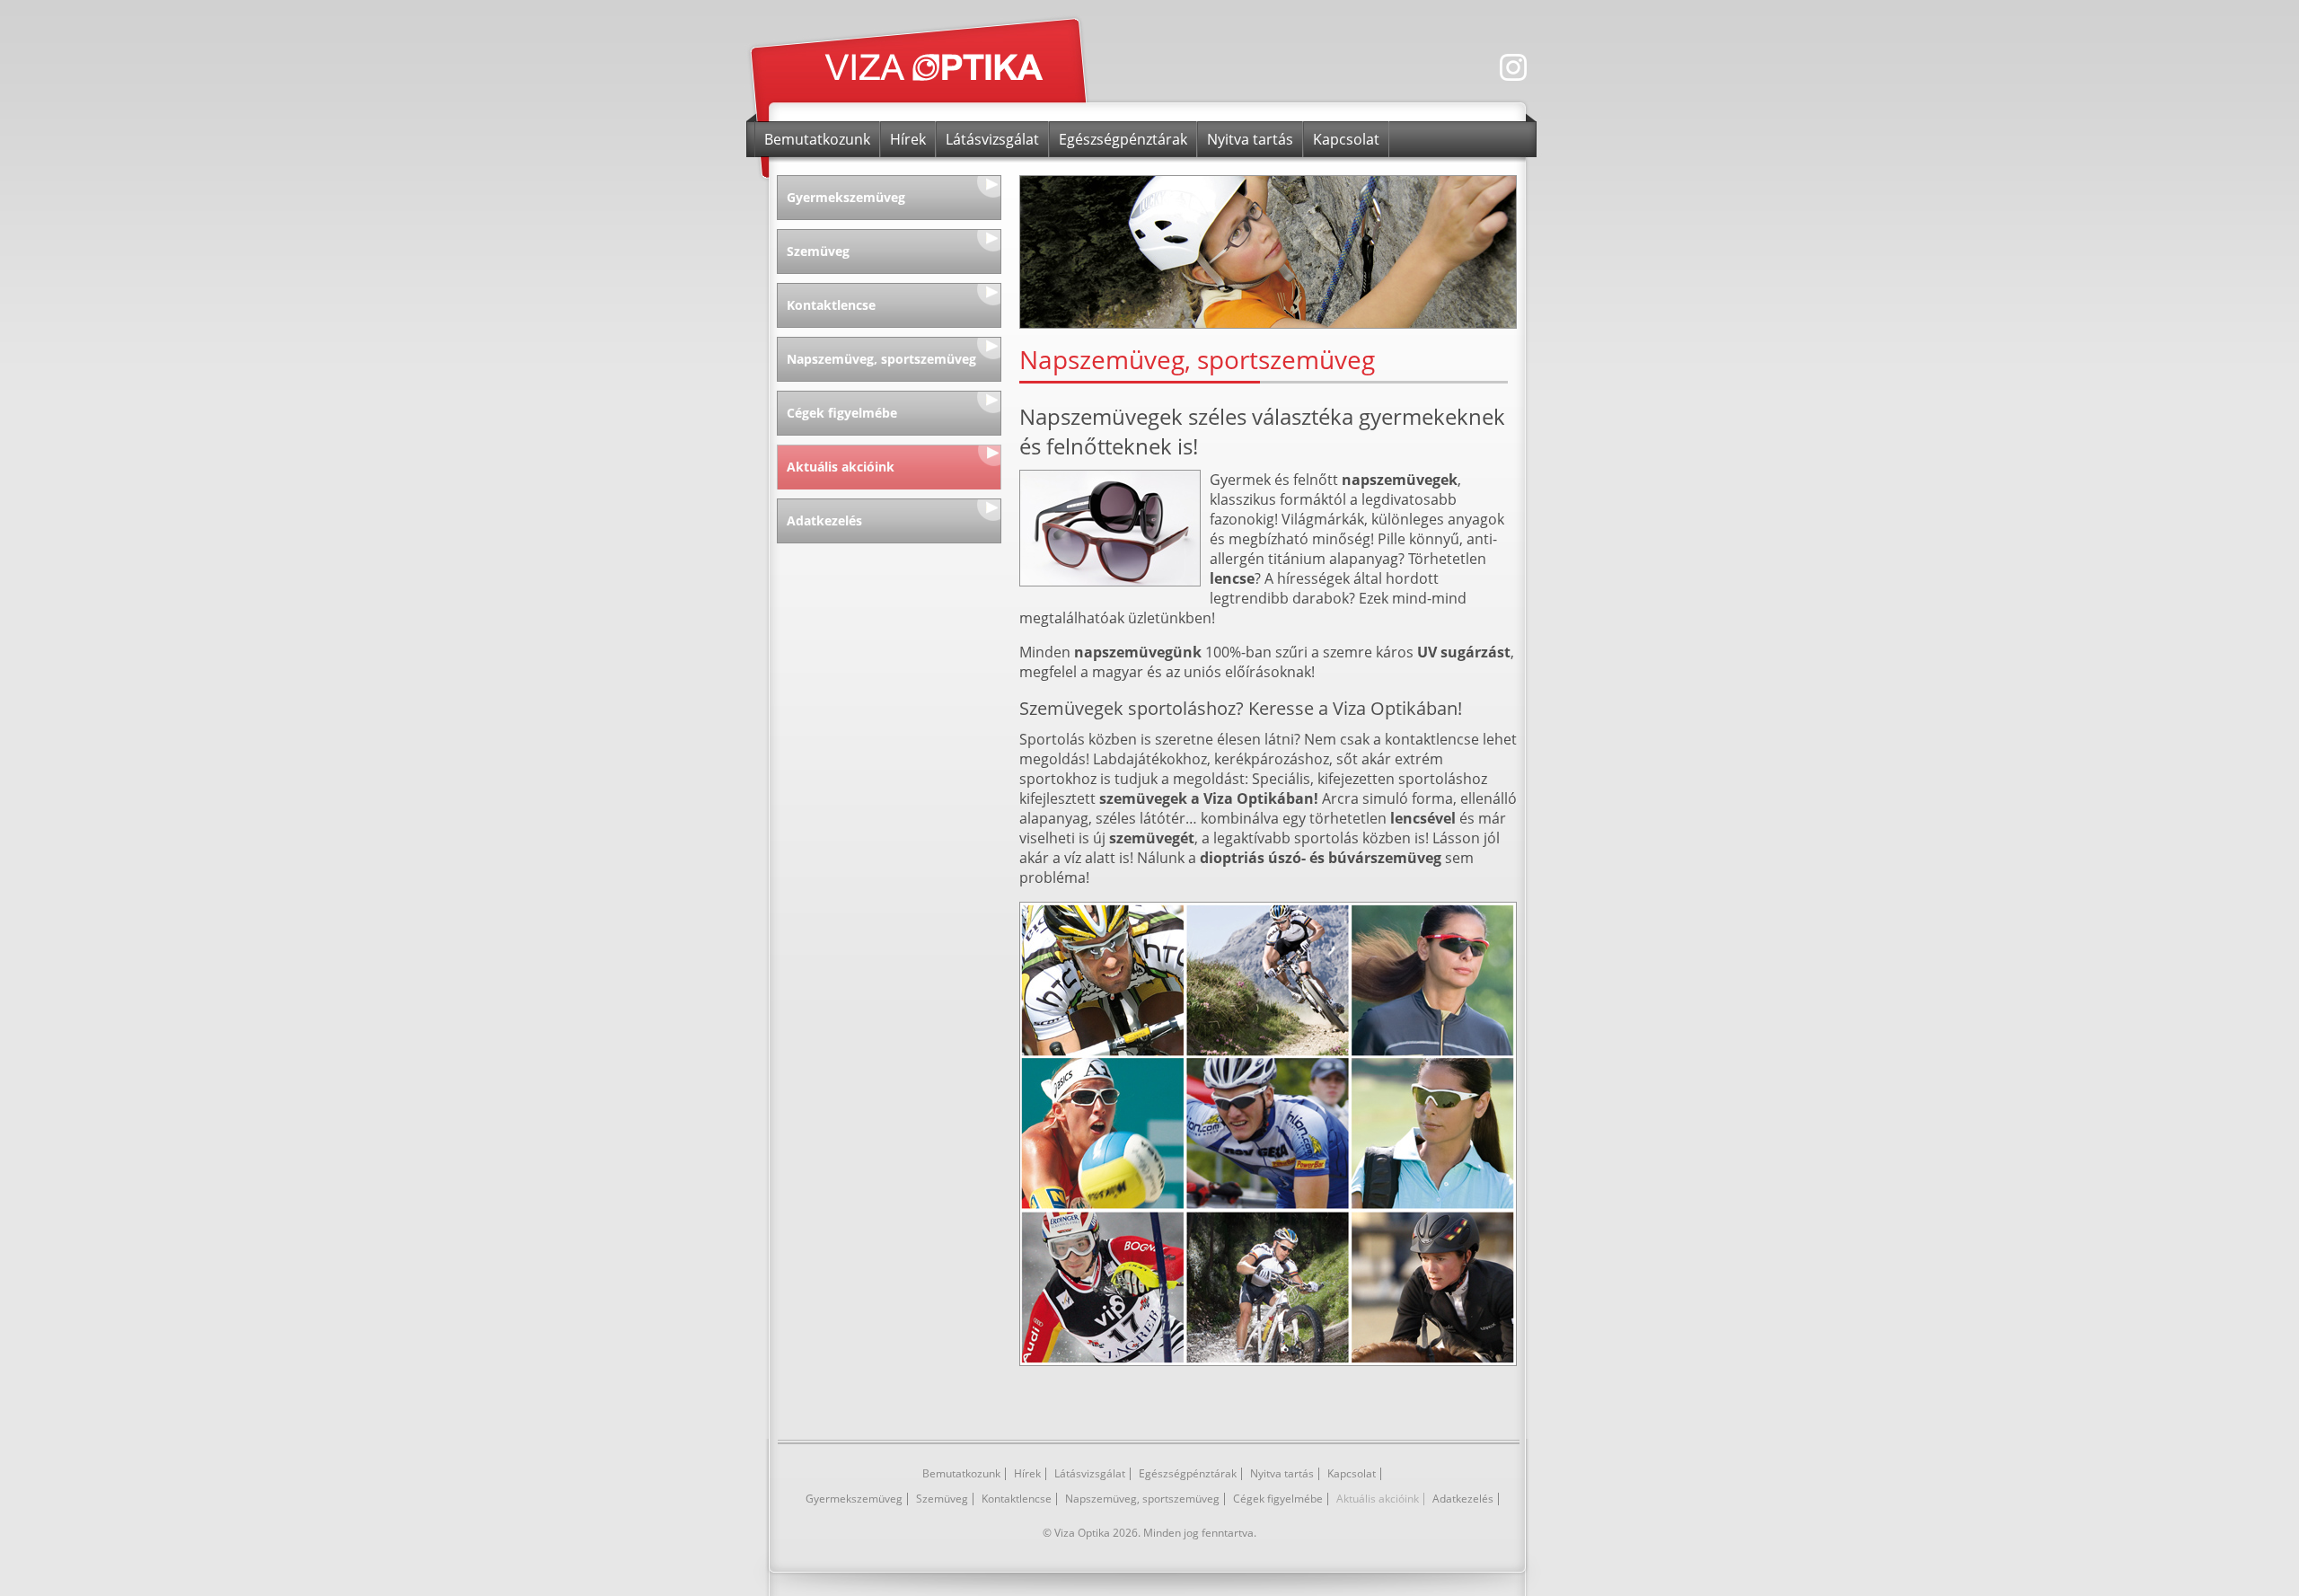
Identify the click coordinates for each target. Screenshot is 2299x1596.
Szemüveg (818, 251)
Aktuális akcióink (841, 467)
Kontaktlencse (831, 305)
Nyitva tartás (1250, 139)
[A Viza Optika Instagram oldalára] (1518, 84)
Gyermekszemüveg (846, 197)
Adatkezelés (824, 520)
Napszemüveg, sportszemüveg (881, 359)
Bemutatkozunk (817, 139)
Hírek (908, 139)
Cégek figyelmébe (842, 413)
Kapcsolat (1346, 139)
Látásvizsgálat (992, 139)
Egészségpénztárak (1123, 139)
